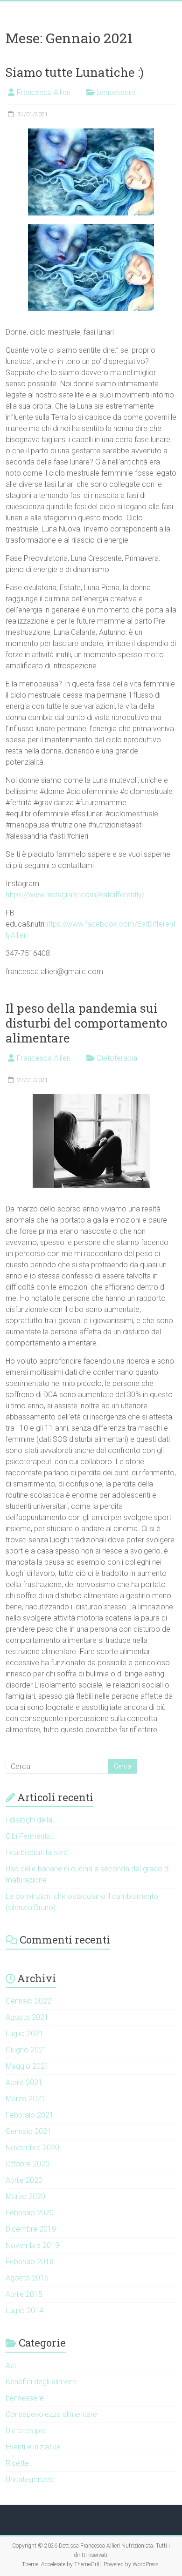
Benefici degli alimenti (41, 2382)
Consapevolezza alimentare (51, 2414)
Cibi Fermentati (30, 1836)
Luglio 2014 (24, 2310)
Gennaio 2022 (28, 2001)
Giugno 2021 (26, 2050)
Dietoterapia (117, 1058)
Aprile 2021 (24, 2082)
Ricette (17, 2463)
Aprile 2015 (24, 2294)
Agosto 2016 (27, 2278)
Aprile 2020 (24, 2180)
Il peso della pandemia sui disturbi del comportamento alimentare (86, 1023)
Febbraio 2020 (30, 2213)
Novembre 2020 (32, 2148)
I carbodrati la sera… (39, 1853)
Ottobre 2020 (28, 2164)
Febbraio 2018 (30, 2262)
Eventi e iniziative (33, 2447)
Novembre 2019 (32, 2245)
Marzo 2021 (25, 2099)
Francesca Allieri (44, 92)
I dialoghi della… (31, 1820)
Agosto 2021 (27, 2017)
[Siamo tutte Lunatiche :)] (91, 133)
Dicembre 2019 (31, 2229)
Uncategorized (30, 2479)
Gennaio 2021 (28, 2131)
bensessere (116, 92)
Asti (12, 2365)
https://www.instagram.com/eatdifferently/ (75, 895)
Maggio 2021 (27, 2066)
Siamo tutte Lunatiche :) (75, 72)
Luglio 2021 (24, 2034)
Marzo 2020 (25, 2196)
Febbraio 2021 (30, 2115)
